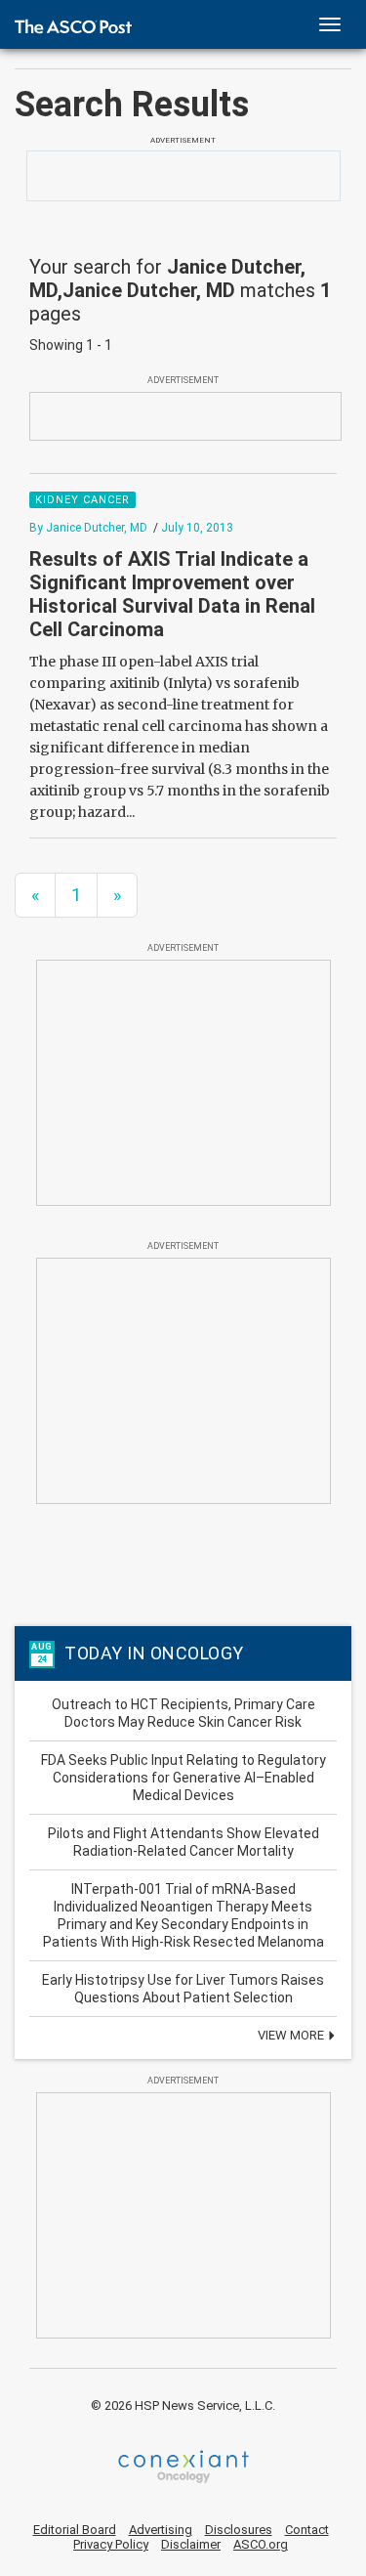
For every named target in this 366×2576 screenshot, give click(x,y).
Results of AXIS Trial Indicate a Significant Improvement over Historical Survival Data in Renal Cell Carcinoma (172, 594)
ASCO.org (261, 2544)
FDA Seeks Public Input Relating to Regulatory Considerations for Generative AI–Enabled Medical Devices (183, 1778)
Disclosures (239, 2530)
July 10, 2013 (197, 528)
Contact (307, 2530)
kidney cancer (82, 500)
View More (292, 2035)
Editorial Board (75, 2530)
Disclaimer (191, 2544)
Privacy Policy (111, 2544)
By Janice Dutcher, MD (88, 528)
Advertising (161, 2530)
